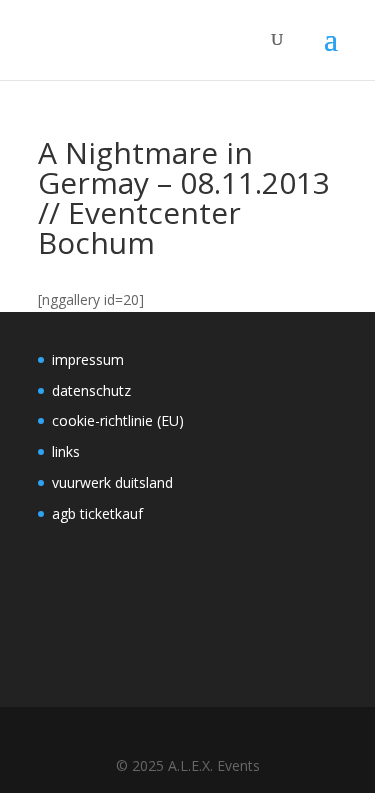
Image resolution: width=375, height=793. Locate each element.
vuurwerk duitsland (112, 482)
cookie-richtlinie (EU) (118, 420)
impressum (88, 359)
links (66, 451)
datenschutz (91, 390)
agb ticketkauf (97, 513)
